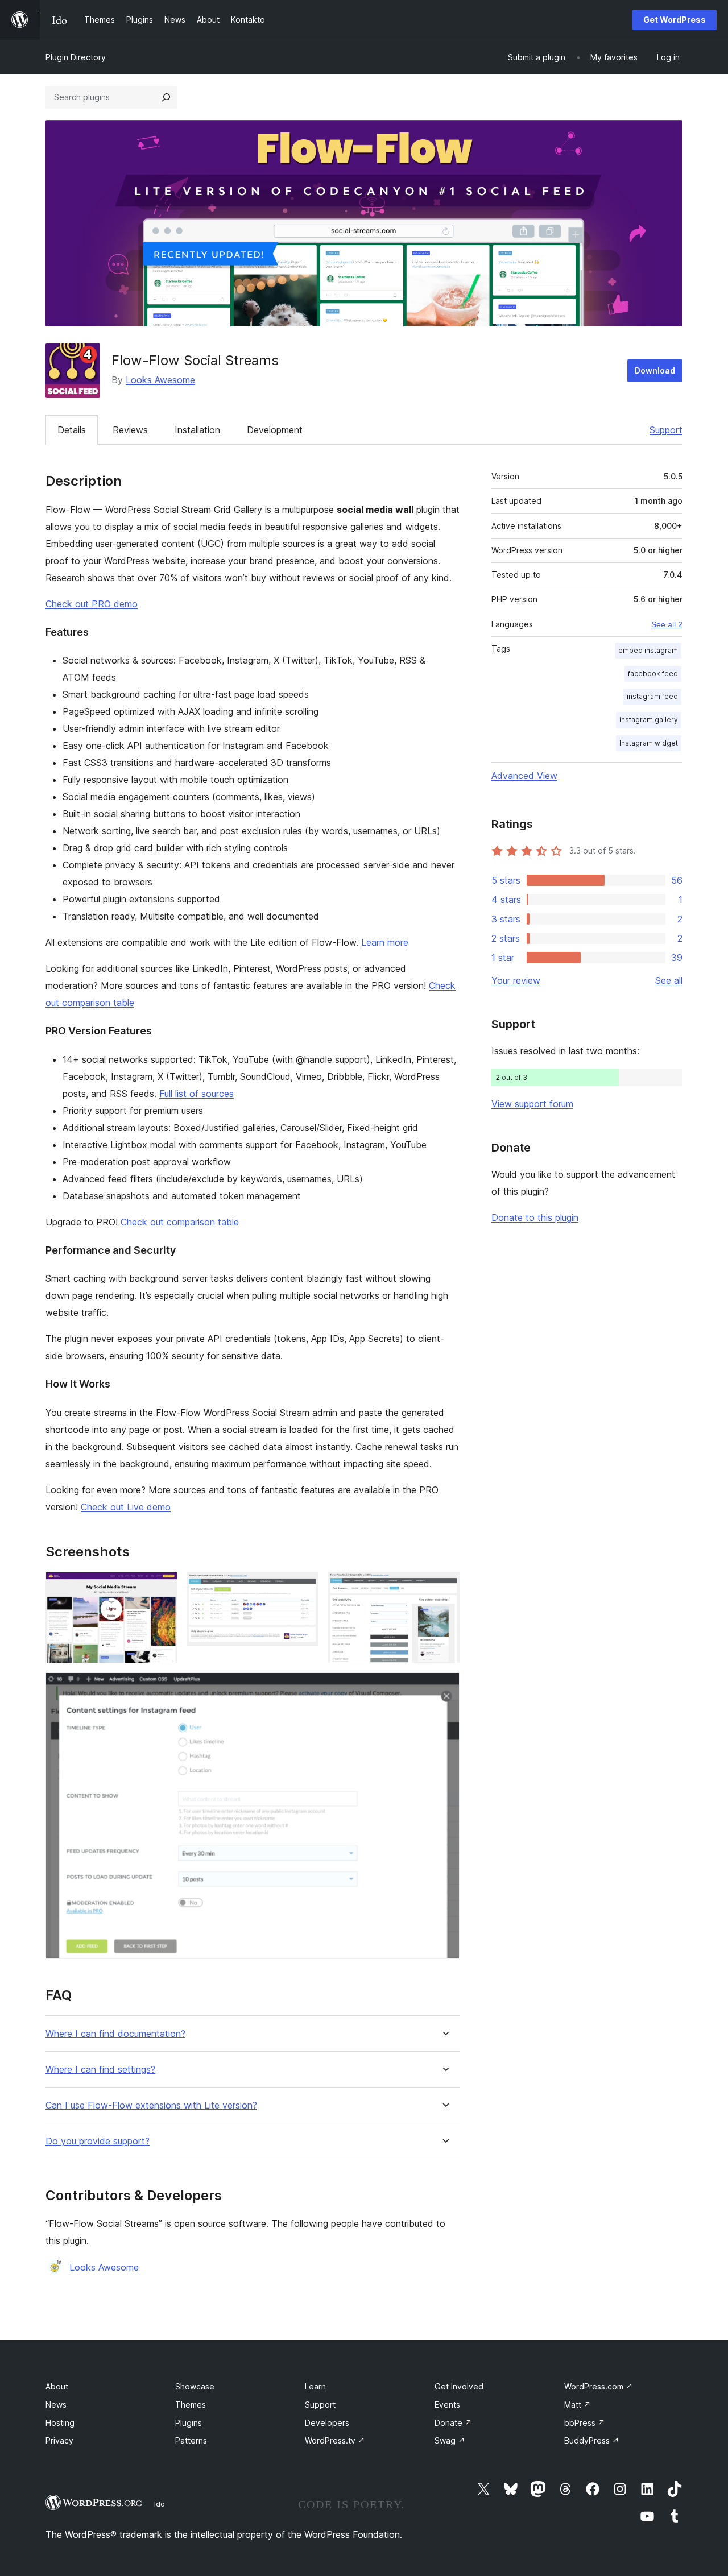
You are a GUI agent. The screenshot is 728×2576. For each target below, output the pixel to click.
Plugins (189, 2423)
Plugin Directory (76, 57)
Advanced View (524, 776)
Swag (450, 2440)
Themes (191, 2405)
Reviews (130, 430)
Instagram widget (649, 743)
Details (72, 430)
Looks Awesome (160, 380)
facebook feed (653, 674)
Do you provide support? (98, 2141)
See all (669, 980)
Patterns (191, 2440)
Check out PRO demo (92, 604)
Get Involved (459, 2386)
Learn (315, 2386)
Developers (327, 2423)
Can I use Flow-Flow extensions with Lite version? (151, 2105)
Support (666, 430)
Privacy (59, 2440)
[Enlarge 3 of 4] (444, 1587)
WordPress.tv (335, 2440)
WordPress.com (599, 2386)
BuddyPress (592, 2440)
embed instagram (648, 650)
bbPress (585, 2423)
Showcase (195, 2386)
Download (655, 370)
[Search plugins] (166, 97)
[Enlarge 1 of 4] (162, 1587)
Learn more (385, 942)
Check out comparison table (180, 1222)
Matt (578, 2405)
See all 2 (667, 624)
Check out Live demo (126, 1507)
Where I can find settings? (100, 2070)
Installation (197, 430)
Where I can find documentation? (115, 2034)
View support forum (532, 1104)
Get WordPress (675, 20)
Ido (160, 2504)
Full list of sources (197, 1094)
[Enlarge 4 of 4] (444, 1688)
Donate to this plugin (535, 1217)
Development (275, 430)
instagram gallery (649, 720)
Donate (453, 2423)
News (56, 2405)
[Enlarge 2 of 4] (303, 1587)
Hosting (60, 2423)
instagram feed (652, 696)
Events (447, 2405)
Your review (516, 980)
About (57, 2386)
